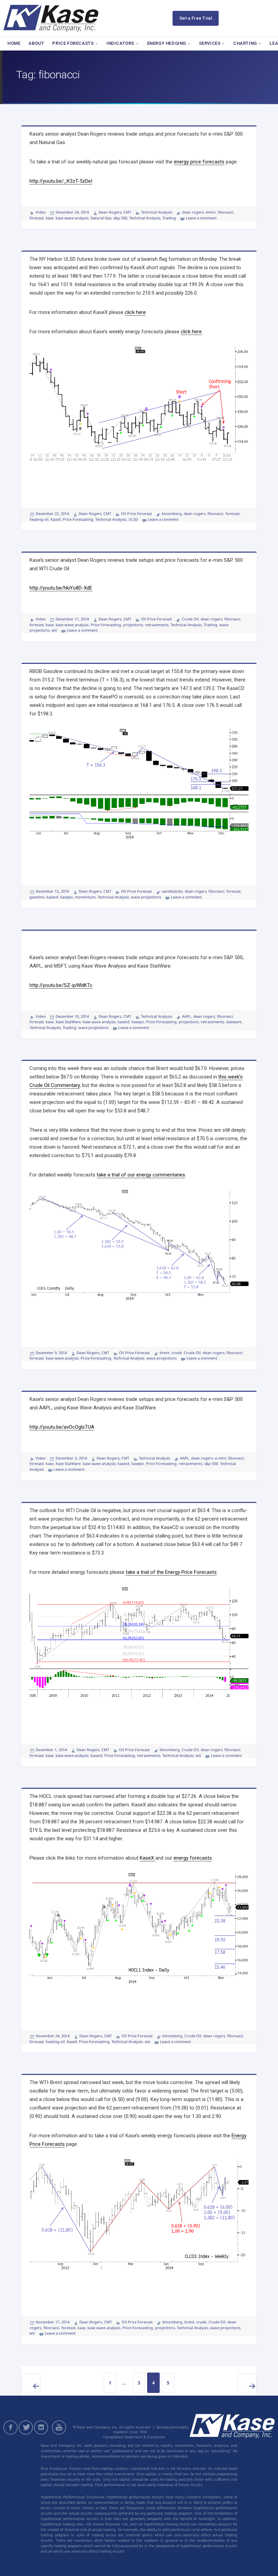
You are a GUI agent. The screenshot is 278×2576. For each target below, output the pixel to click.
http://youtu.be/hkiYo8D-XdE (61, 588)
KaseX (56, 519)
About (36, 43)
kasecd (52, 897)
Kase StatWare (68, 1022)
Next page (247, 2383)
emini (211, 212)
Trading (169, 218)
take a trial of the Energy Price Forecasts (171, 1572)
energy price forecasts (199, 162)
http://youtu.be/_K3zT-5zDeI (61, 181)
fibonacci (226, 212)
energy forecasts (193, 1858)
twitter (26, 2428)
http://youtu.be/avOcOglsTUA (62, 1427)
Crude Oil (190, 619)
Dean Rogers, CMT (115, 212)
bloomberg (172, 513)
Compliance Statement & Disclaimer (134, 2437)
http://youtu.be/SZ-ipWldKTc (61, 985)
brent (165, 1353)
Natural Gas (101, 218)
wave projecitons (146, 897)
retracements (157, 625)
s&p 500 (120, 218)
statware (234, 1022)
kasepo (67, 897)
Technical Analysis (157, 212)
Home (14, 43)
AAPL (187, 1016)
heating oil (39, 519)
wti (54, 630)
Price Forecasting (78, 519)
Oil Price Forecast (136, 513)
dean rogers (193, 212)
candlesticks (172, 891)
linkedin (41, 2428)
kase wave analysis (72, 218)
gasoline (37, 897)
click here (135, 312)
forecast (37, 218)
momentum (85, 897)
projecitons (133, 625)
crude (177, 1353)
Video (41, 212)
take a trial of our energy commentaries (141, 1175)
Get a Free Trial (196, 18)
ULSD (133, 519)
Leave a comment (201, 218)
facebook (11, 2428)
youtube (60, 2428)
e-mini (221, 1458)
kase (50, 218)
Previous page (31, 2383)
